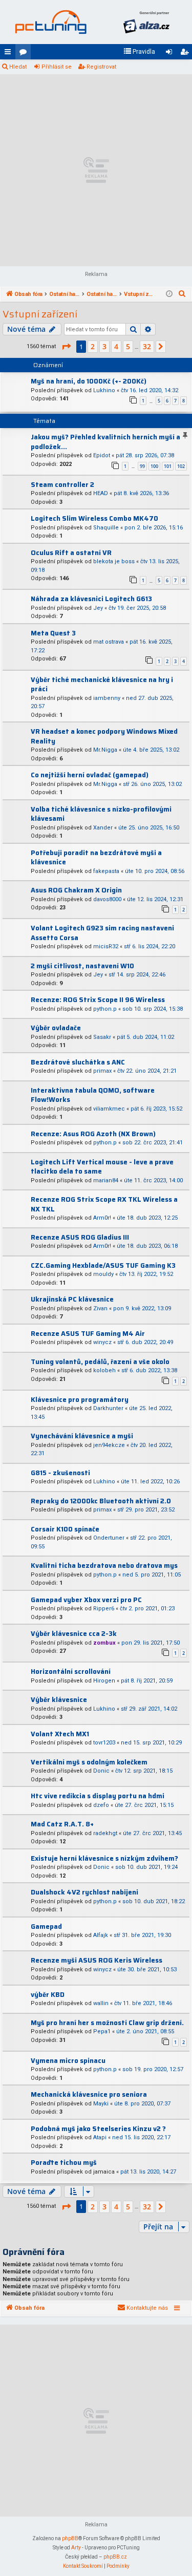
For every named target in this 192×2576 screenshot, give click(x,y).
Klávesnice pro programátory (80, 1400)
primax (102, 1071)
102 (181, 466)
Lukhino (104, 390)
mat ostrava (109, 642)
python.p (105, 1009)
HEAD (101, 493)
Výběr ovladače (56, 1028)
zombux (104, 1643)
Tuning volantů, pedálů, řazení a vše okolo (100, 1362)
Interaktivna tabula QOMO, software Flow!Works (93, 1095)
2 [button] (93, 346)
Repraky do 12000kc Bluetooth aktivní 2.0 (101, 1501)
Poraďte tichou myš (64, 2163)
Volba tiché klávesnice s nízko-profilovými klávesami (101, 814)
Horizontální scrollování (71, 1672)
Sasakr (102, 1037)
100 (154, 466)
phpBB (70, 2538)
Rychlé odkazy (10, 54)
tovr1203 (104, 1743)
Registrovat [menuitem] (186, 54)
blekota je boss (114, 561)
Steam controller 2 (62, 485)
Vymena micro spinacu (68, 2061)
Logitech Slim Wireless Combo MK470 (94, 518)
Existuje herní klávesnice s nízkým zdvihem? (104, 1858)
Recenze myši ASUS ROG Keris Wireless (97, 1960)
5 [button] (128, 346)
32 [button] (147, 346)
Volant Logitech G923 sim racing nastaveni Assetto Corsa (102, 933)
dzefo (101, 1805)
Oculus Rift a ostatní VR (71, 553)
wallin (101, 2003)
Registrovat (101, 67)
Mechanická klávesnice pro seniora (89, 2094)
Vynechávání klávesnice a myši (82, 1436)
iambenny (107, 698)
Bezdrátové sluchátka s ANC (78, 1062)
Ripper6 (104, 1609)
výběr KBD (48, 1995)
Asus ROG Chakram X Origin (76, 890)
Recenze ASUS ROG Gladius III (80, 1237)
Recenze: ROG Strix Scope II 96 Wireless (98, 1000)
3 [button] (104, 346)
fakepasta (106, 871)
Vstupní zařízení (40, 314)
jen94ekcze (109, 1445)
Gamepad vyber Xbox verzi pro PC (86, 1600)
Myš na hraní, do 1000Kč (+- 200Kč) (89, 381)
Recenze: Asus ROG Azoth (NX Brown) (93, 1134)
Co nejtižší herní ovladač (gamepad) (90, 775)
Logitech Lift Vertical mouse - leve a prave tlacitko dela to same (102, 1167)
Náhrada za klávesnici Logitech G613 (91, 599)
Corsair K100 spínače (65, 1529)
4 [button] (116, 346)
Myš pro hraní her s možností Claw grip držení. (107, 2023)
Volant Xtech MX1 (60, 1734)
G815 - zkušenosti (60, 1473)
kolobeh (104, 1370)
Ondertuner (109, 1538)
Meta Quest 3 (53, 633)
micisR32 (106, 946)
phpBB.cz (115, 2557)
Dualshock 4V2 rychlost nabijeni (84, 1892)
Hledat (18, 67)
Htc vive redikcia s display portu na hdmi (98, 1796)
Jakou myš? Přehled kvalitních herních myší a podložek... (105, 442)
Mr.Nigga (105, 750)
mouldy (103, 1274)
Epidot (102, 455)
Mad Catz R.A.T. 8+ (62, 1824)
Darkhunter (108, 1408)
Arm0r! (102, 1218)
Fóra (25, 54)
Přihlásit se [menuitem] (171, 54)
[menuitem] (139, 52)
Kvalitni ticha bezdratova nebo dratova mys (104, 1566)
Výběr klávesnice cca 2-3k (74, 1634)
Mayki (101, 2104)
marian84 (106, 1180)
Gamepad (46, 1926)
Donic (101, 1771)
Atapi (100, 2137)
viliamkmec (109, 1109)
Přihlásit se (57, 67)
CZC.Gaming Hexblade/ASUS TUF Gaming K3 (103, 1265)
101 (168, 466)
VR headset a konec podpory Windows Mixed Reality (104, 736)
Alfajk (101, 1935)
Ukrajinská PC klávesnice (72, 1299)
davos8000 (107, 899)
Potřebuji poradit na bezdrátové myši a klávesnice (96, 858)
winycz (102, 1342)
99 (142, 466)
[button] (66, 347)
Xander (103, 828)
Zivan (100, 1308)
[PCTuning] (51, 22)
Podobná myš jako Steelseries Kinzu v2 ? (98, 2129)
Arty (76, 2548)
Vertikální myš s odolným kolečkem (89, 1762)
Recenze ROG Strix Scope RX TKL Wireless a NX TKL (104, 1204)
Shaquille (106, 528)
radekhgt (105, 1833)
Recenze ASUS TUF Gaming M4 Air (88, 1334)
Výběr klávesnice (59, 1700)
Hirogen (104, 1681)
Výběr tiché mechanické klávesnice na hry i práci (102, 685)
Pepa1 (102, 2031)
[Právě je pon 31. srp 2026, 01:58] (169, 294)
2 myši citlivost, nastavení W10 (82, 966)
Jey (98, 608)
